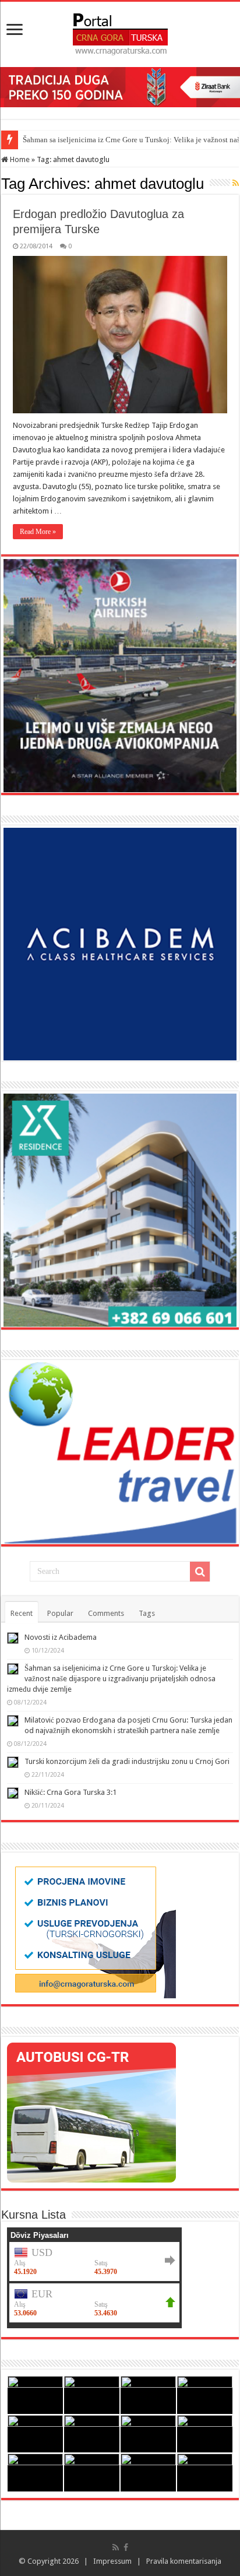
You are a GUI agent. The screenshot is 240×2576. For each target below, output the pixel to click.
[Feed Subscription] (236, 183)
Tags (147, 1613)
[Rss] (116, 2547)
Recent (22, 1613)
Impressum (112, 2561)
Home (19, 159)
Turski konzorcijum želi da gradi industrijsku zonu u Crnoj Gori (127, 1761)
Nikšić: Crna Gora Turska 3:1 (70, 1792)
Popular (60, 1613)
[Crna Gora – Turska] (120, 32)
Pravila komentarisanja (184, 2561)
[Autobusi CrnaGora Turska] (91, 2112)
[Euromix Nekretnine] (120, 1210)
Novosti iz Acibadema (61, 1637)
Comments (106, 1613)
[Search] (200, 1572)
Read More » (38, 532)
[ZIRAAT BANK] (120, 87)
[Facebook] (126, 2547)
